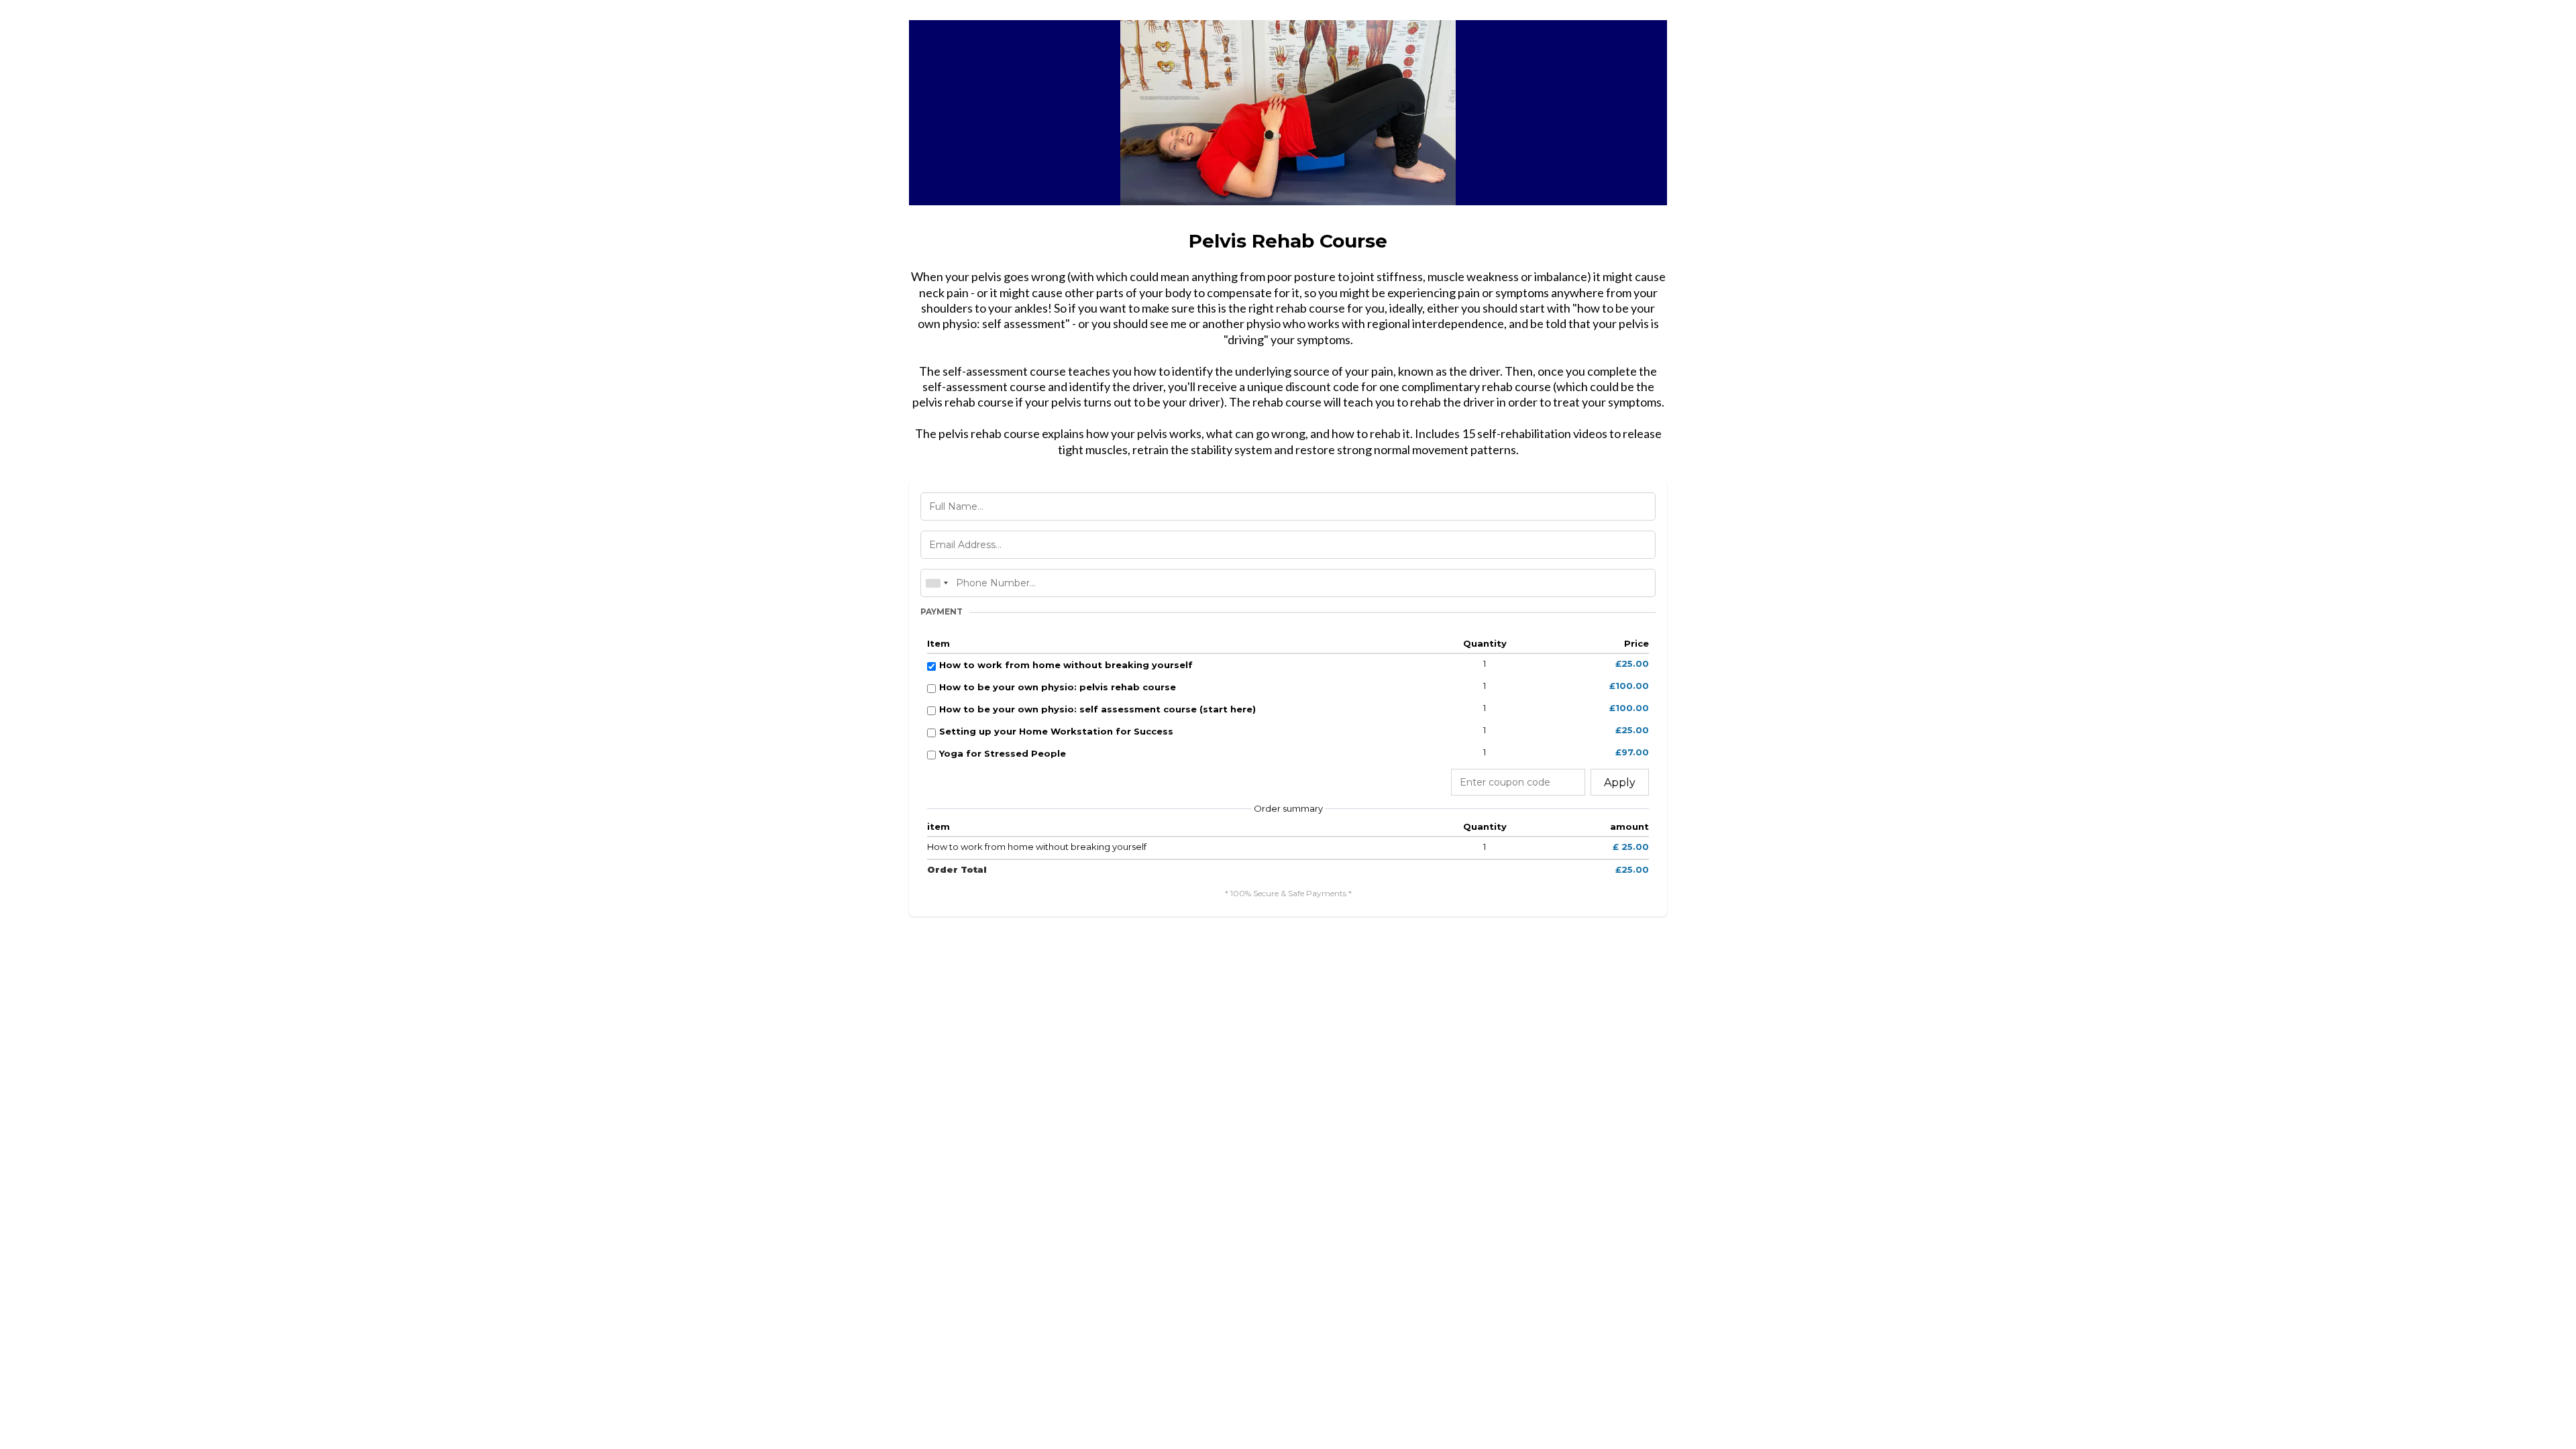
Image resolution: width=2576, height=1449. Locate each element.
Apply (1620, 783)
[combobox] (936, 583)
